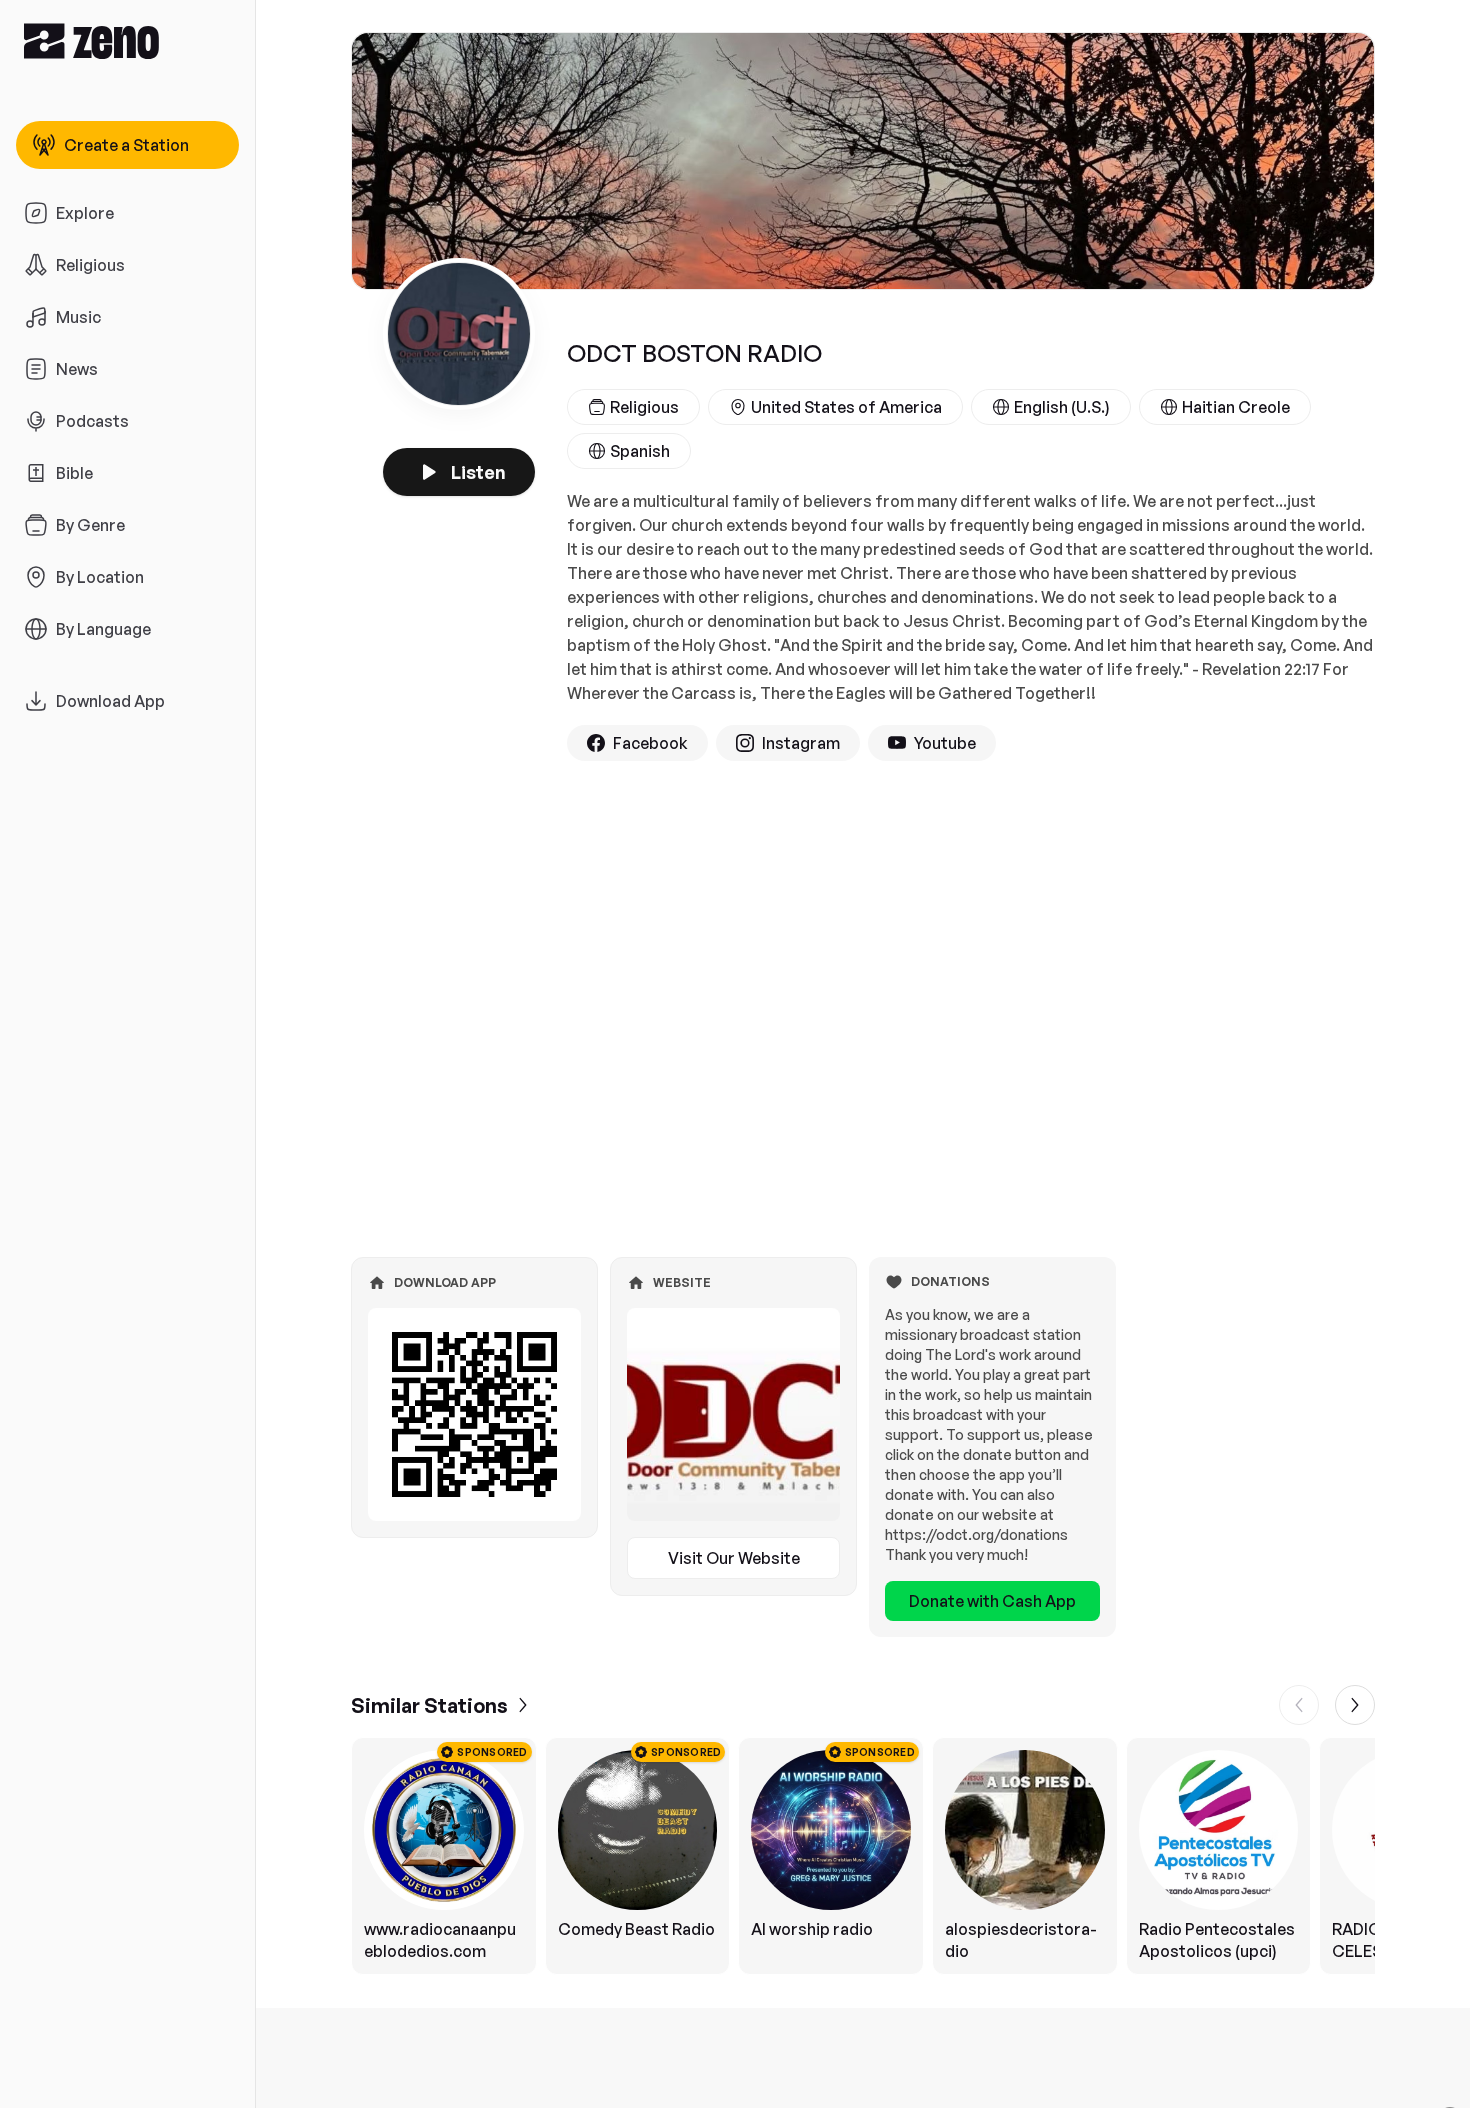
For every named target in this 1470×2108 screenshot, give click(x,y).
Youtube (945, 743)
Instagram (801, 743)
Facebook (650, 743)
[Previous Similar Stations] (1299, 1705)
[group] (863, 1856)
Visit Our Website (734, 1558)
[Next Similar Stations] (1355, 1705)
